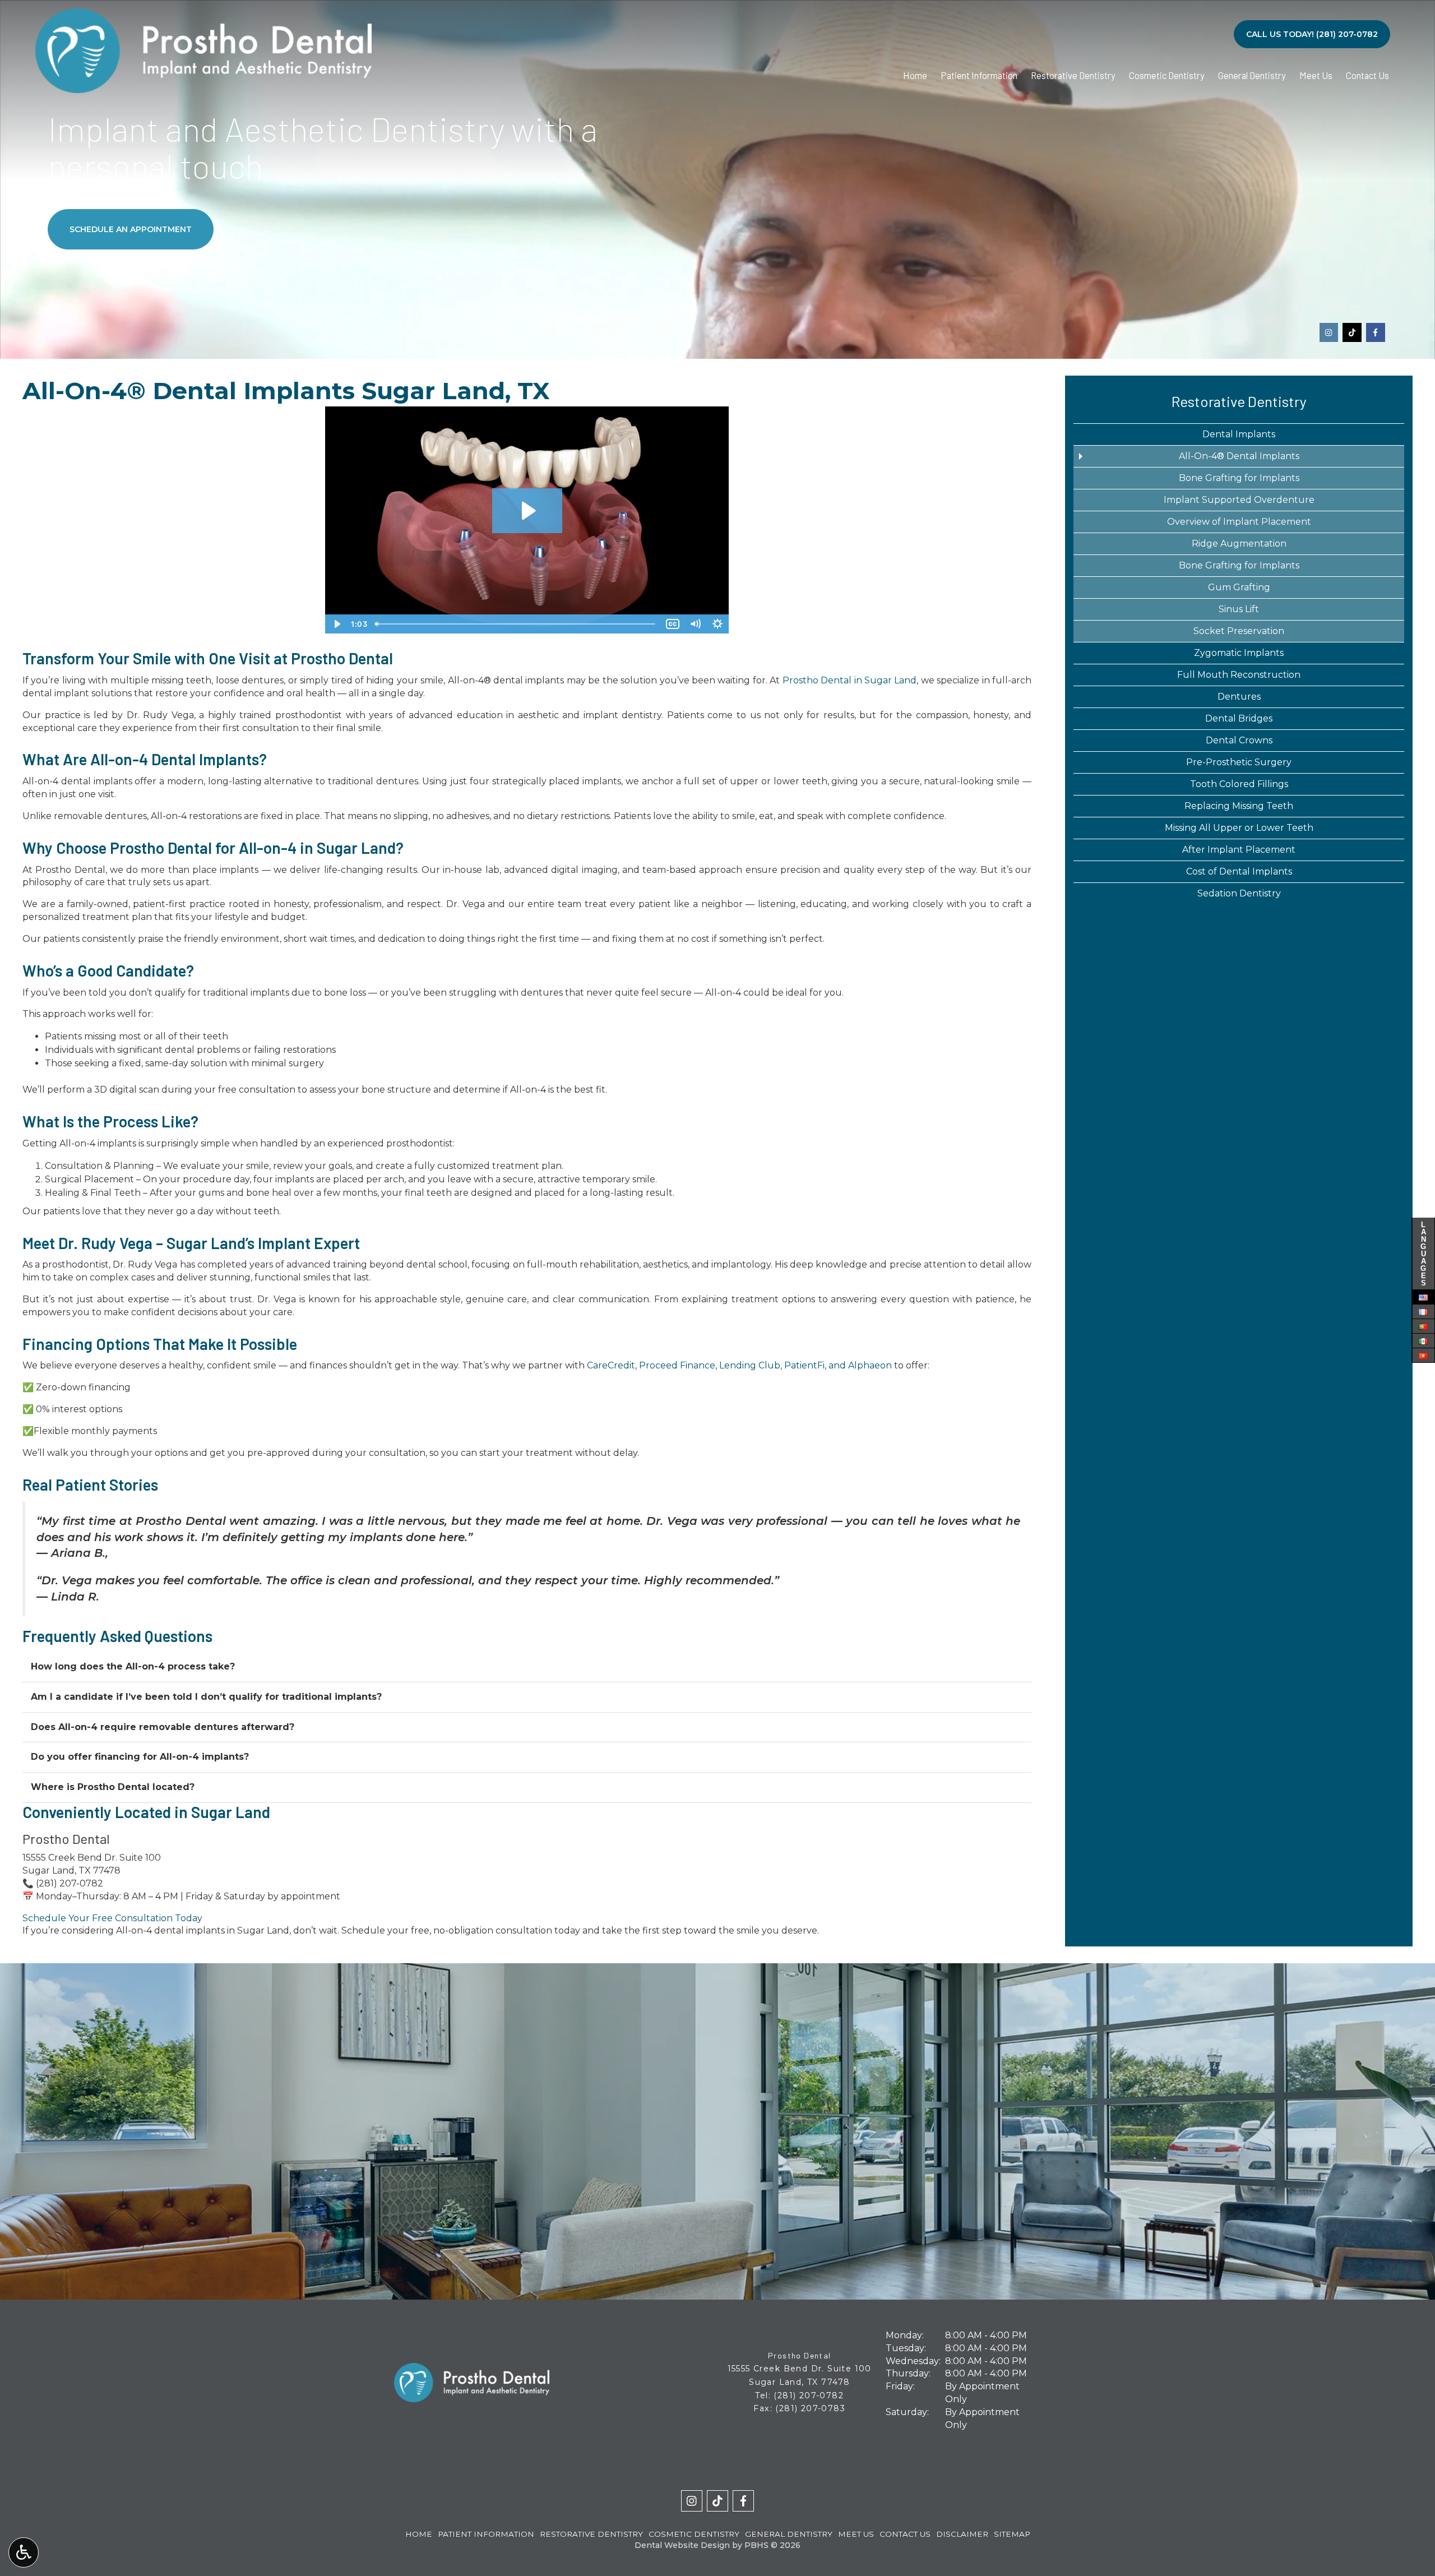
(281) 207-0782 (70, 1883)
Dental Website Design (682, 2545)
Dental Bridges (1239, 718)
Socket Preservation (1239, 631)
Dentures (1239, 697)
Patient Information (979, 75)
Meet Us (1316, 75)
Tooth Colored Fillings (1239, 784)
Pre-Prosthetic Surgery (1239, 762)
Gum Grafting (1239, 587)
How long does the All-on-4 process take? (133, 1666)
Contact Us (1367, 75)
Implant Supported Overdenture (1239, 500)
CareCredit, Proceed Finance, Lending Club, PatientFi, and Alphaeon (739, 1365)
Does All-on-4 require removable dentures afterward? (163, 1727)
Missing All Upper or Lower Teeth (1239, 828)
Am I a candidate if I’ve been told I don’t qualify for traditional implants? (206, 1697)
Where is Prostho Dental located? (113, 1787)
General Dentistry (1252, 75)
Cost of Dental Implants (1239, 871)
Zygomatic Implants (1239, 653)
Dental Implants (1239, 434)
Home (915, 75)
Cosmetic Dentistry (1167, 75)
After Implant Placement (1239, 850)
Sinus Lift (1239, 609)
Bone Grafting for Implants (1239, 478)
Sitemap (1012, 2534)
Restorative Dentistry (1073, 75)
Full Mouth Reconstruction (1239, 675)
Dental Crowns (1239, 740)
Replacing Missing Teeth (1239, 806)
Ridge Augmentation (1239, 544)
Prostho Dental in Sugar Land (850, 680)
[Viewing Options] (24, 2552)
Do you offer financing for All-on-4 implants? (140, 1757)
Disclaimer (962, 2534)
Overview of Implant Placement (1239, 522)
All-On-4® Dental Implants (1239, 456)
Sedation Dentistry (1239, 893)
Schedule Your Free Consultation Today (112, 1918)
